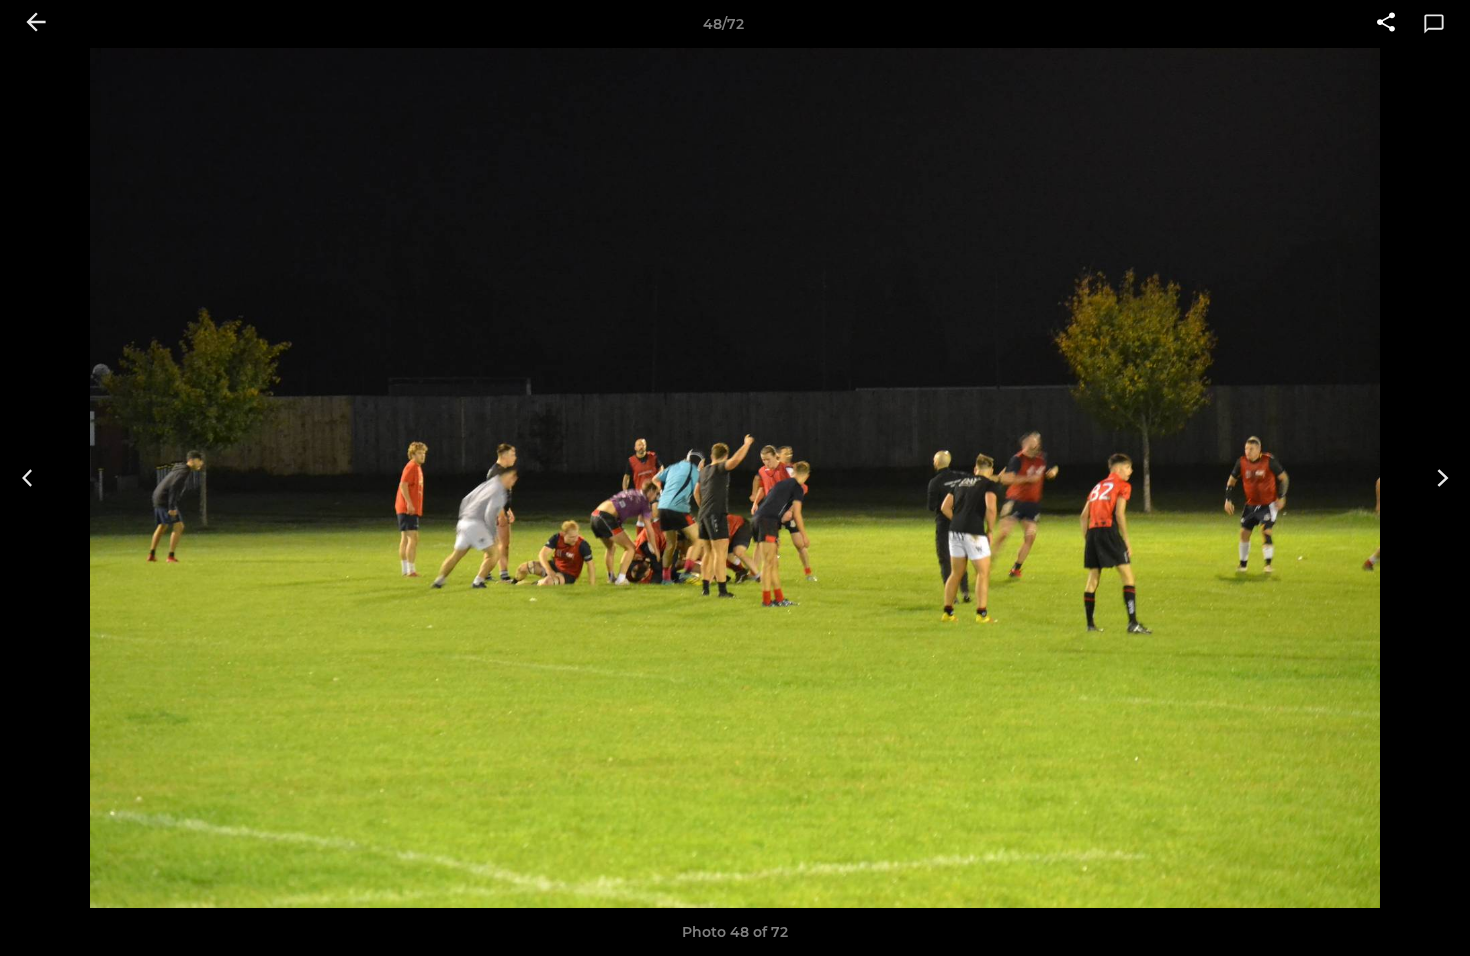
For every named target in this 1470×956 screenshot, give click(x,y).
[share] (1386, 24)
